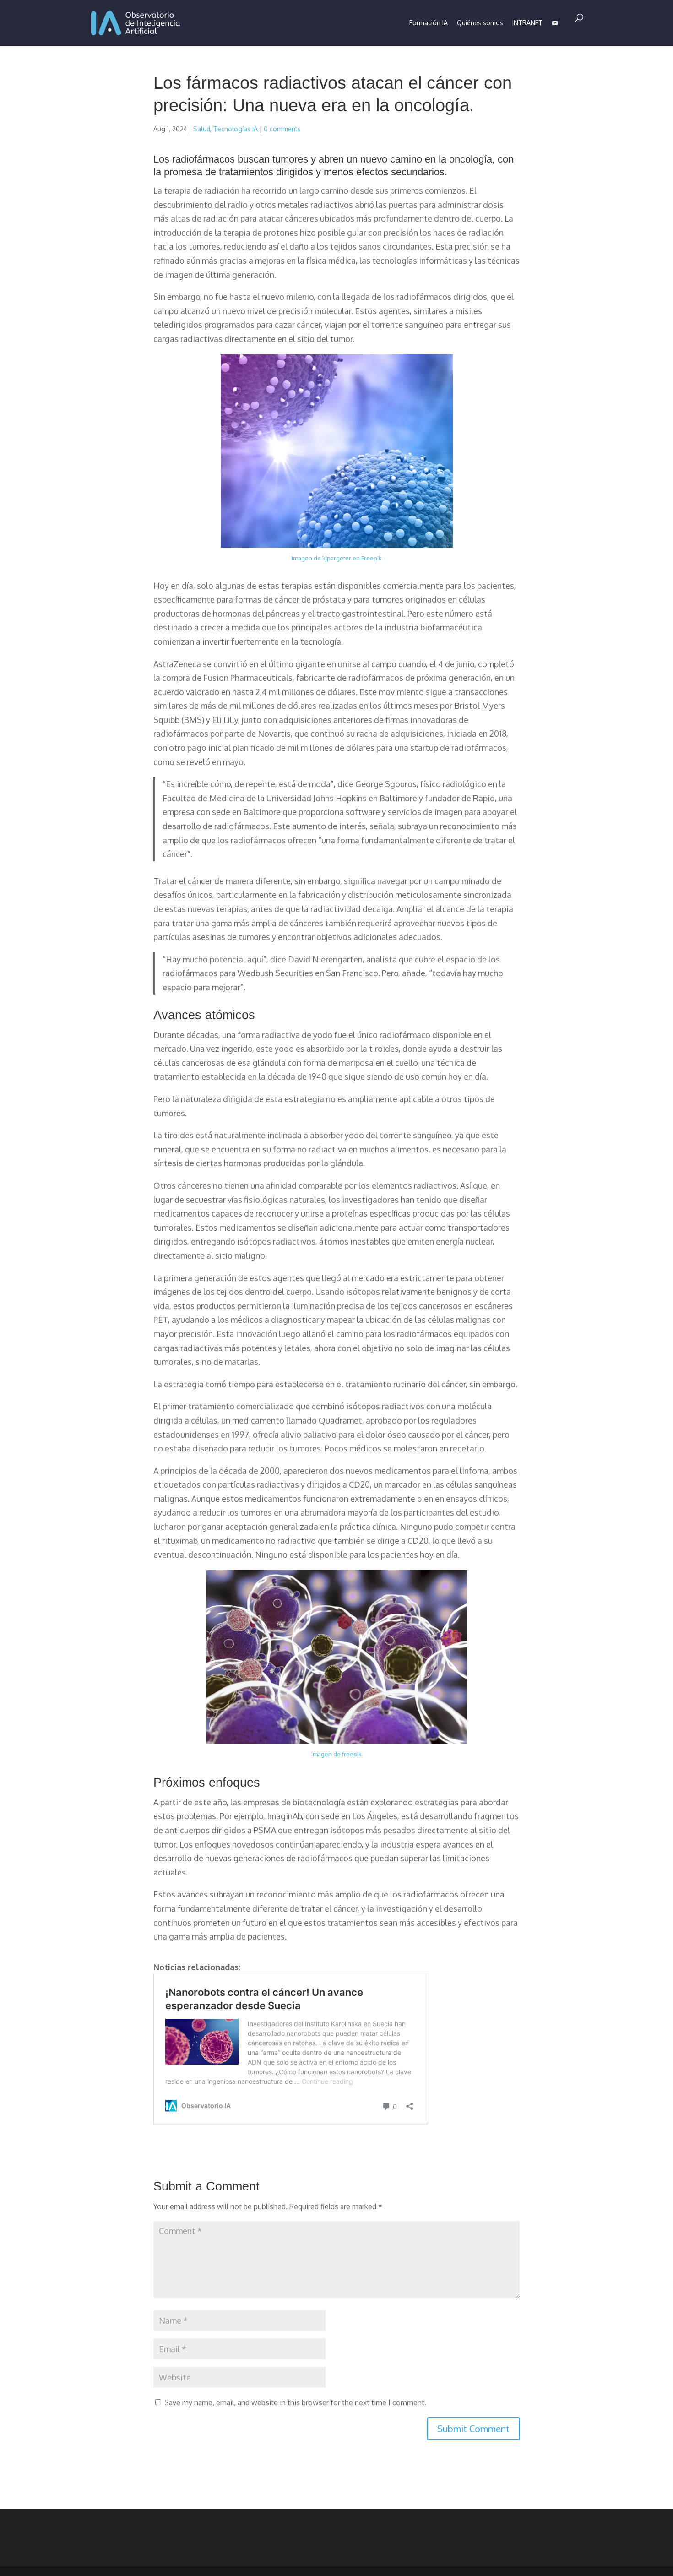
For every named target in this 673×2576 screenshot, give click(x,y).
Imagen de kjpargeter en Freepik (337, 558)
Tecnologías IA (236, 129)
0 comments (282, 129)
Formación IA (429, 23)
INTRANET (527, 23)
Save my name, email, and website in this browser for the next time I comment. (295, 2402)
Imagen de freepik (336, 1754)
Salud (202, 129)
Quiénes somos (480, 23)
